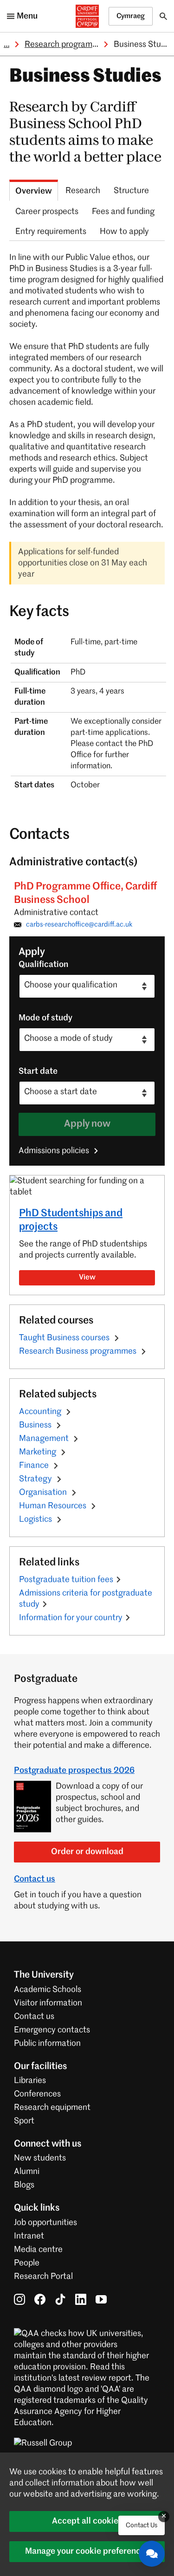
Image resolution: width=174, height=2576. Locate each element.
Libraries (30, 2081)
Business (36, 1425)
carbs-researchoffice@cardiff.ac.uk (79, 925)
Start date (38, 1071)
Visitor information (48, 2003)
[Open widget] (152, 2554)
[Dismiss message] (164, 2517)
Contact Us (142, 2525)
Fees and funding (123, 212)
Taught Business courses (65, 1338)
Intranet (29, 2236)
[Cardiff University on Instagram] (19, 2299)
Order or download (87, 1852)
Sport (24, 2121)
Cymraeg (131, 16)
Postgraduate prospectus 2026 (74, 1771)
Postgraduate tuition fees (66, 1580)
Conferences (37, 2094)
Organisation (44, 1492)
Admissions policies (55, 1151)
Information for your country (71, 1618)
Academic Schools (48, 1990)
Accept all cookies (87, 2521)
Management (45, 1439)
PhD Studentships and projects (71, 1220)
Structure (131, 191)
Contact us (35, 1879)
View (87, 1278)
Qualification (43, 965)
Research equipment (52, 2108)
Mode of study (45, 1018)
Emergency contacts (52, 2030)
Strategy (36, 1479)
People (27, 2263)
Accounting (41, 1412)
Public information (47, 2044)
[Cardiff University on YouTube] (101, 2299)
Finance (35, 1466)
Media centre (38, 2250)
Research (83, 191)
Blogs (24, 2185)
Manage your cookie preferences (87, 2551)
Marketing (39, 1452)
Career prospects (47, 212)
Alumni (27, 2172)
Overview (34, 191)
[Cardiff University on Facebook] (40, 2299)
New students (40, 2158)
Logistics (36, 1519)
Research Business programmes (79, 1351)
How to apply (124, 232)
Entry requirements (51, 232)
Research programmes (66, 45)
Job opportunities (45, 2223)
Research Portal (43, 2277)
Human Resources (54, 1506)
